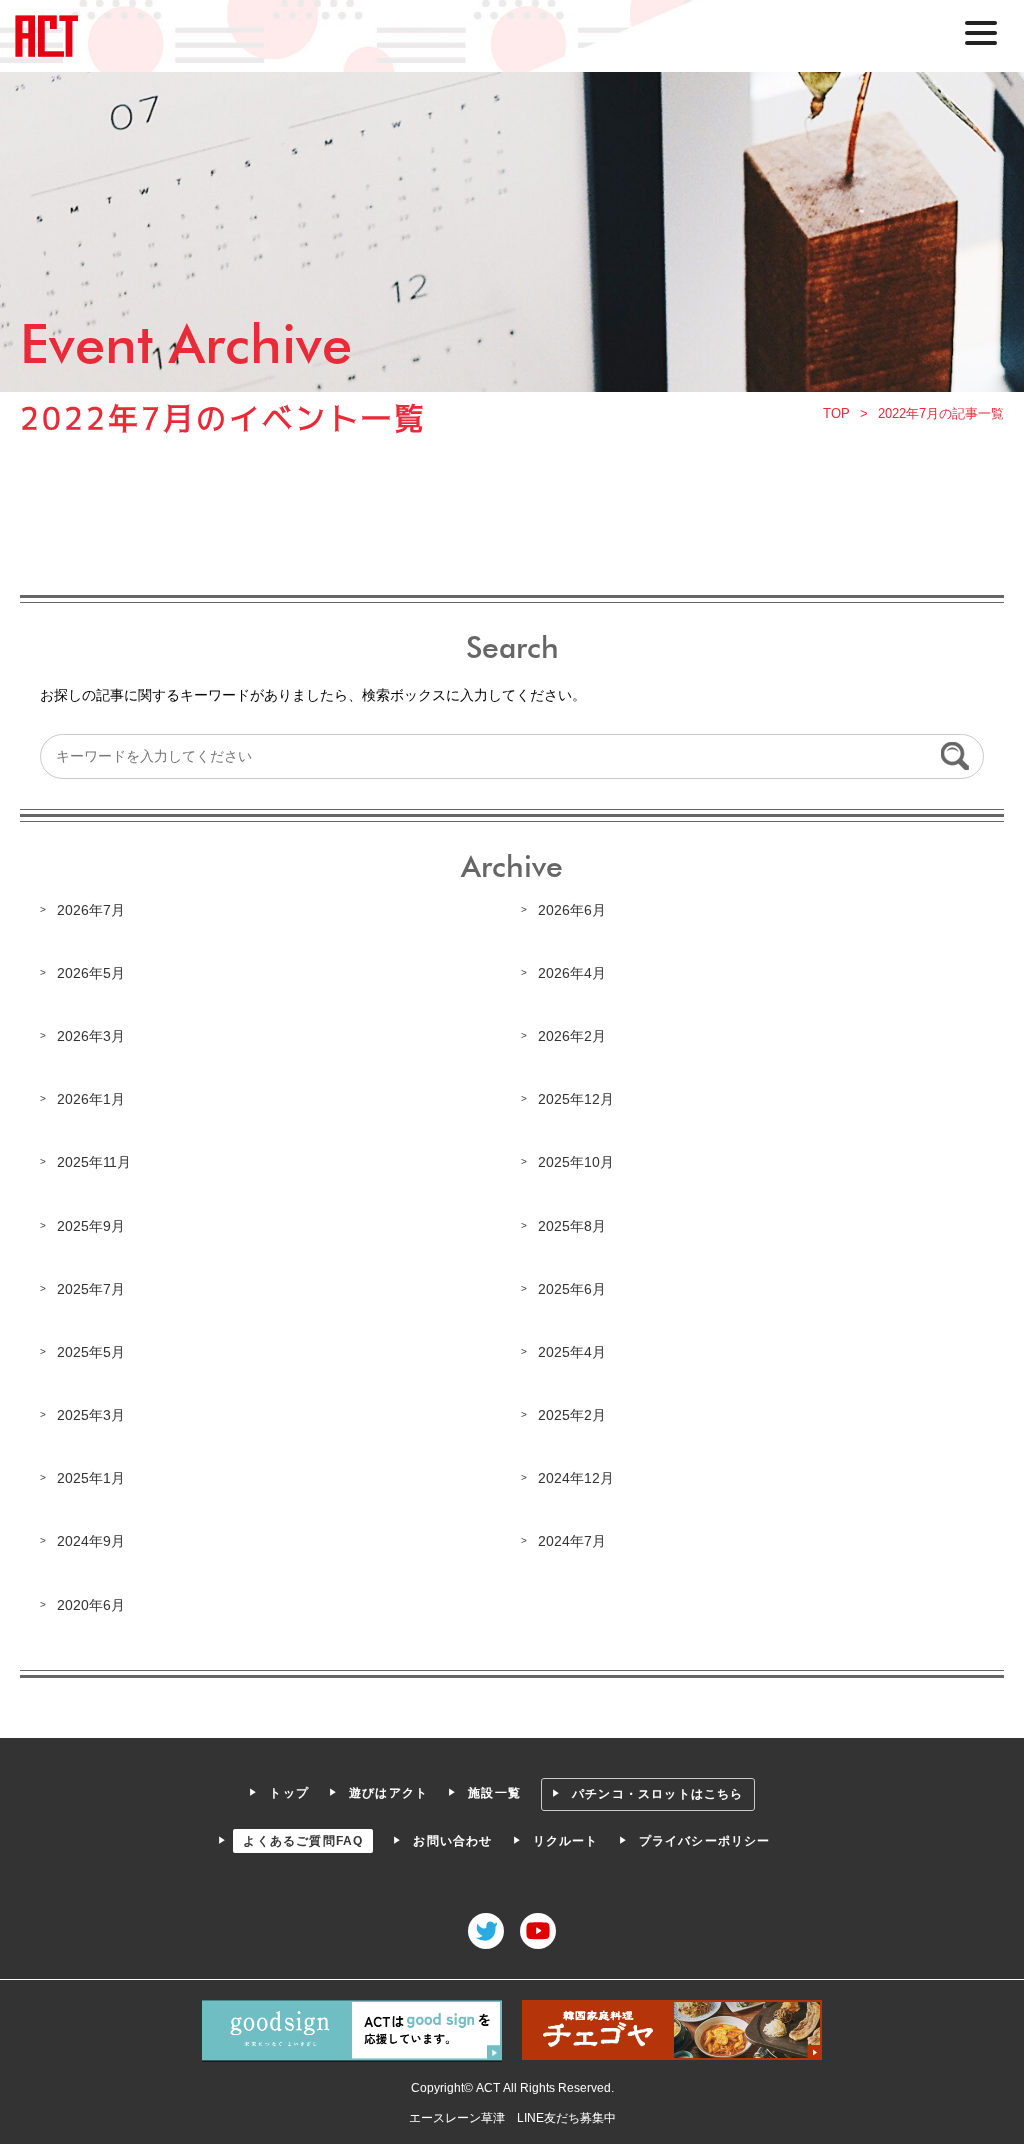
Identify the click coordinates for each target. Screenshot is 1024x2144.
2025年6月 (572, 1289)
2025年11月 (94, 1162)
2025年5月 (91, 1352)
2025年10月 (576, 1162)
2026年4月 (572, 973)
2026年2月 (572, 1036)
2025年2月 (572, 1415)
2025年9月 (91, 1226)
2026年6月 (572, 910)
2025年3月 (91, 1415)
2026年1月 (91, 1099)
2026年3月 (91, 1036)
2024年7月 (572, 1541)
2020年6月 (91, 1605)
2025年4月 (572, 1352)
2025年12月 (576, 1099)
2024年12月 (576, 1478)
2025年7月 (91, 1289)
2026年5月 (91, 973)
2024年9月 (91, 1541)
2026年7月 (91, 910)
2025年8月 (572, 1226)
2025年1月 (91, 1478)
